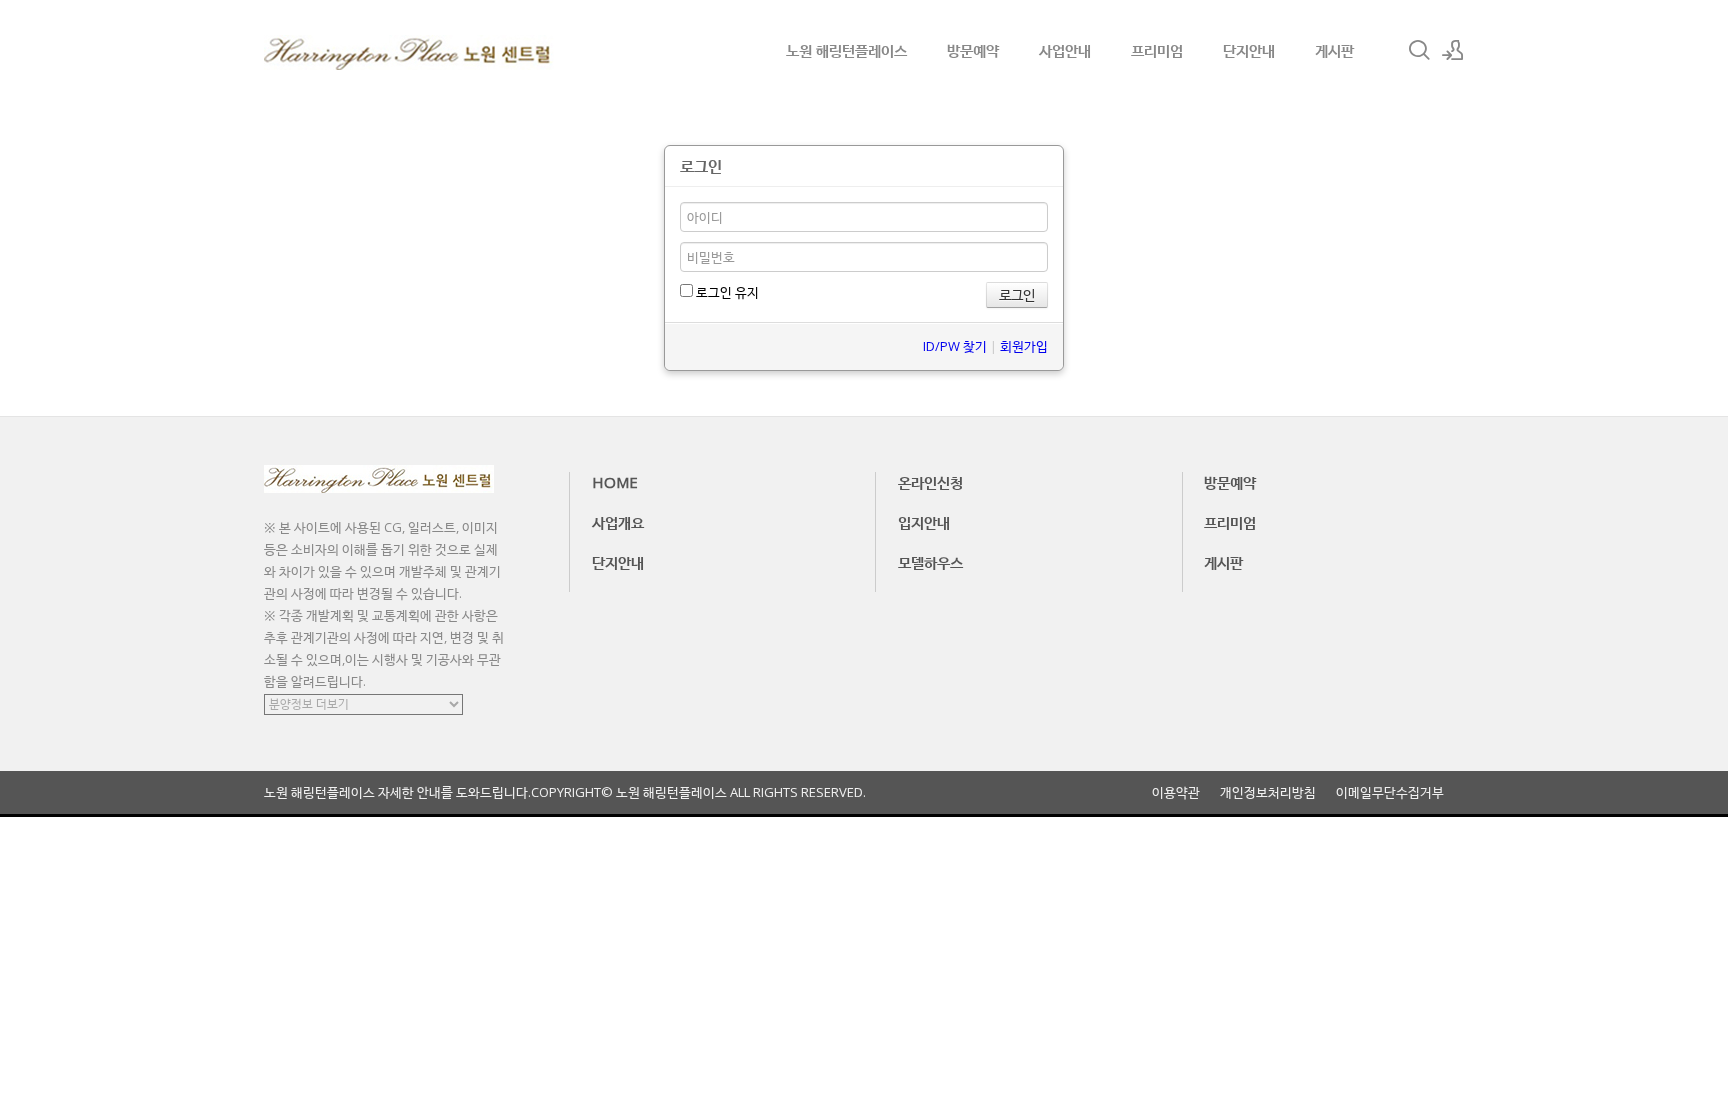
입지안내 (924, 522)
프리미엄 (1157, 50)
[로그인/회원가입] (1453, 50)
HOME (615, 482)
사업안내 (1065, 50)
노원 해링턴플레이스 (846, 50)
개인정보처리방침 (1268, 792)
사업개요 (618, 522)
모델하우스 (930, 562)
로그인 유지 (726, 292)
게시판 (1334, 50)
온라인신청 (930, 482)
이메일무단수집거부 (1390, 792)
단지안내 (1249, 50)
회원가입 (1024, 346)
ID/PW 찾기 (955, 346)
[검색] (1419, 50)
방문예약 (973, 50)
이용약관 (1176, 792)
